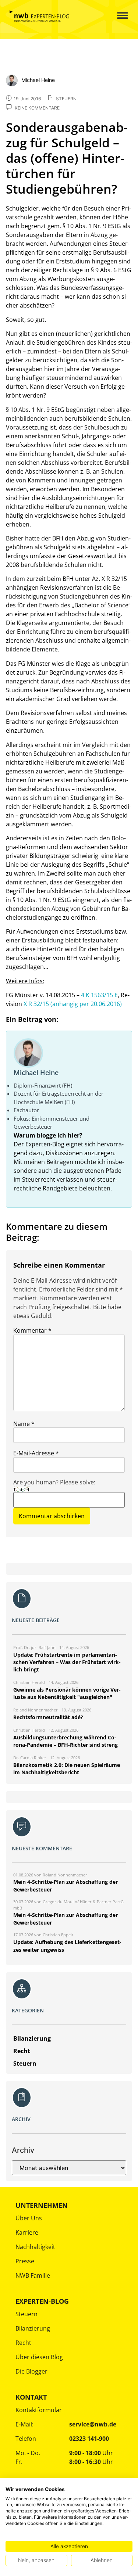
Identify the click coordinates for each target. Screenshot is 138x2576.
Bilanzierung (33, 2328)
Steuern (26, 2314)
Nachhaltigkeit (35, 2247)
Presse (25, 2261)
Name (24, 1424)
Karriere (27, 2232)
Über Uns (29, 2218)
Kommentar (32, 1330)
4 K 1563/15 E (99, 995)
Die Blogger (31, 2371)
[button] (117, 16)
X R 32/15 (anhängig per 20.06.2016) (73, 1004)
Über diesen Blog (39, 2357)
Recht (23, 2343)
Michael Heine (36, 1073)
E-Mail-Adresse (36, 1453)
